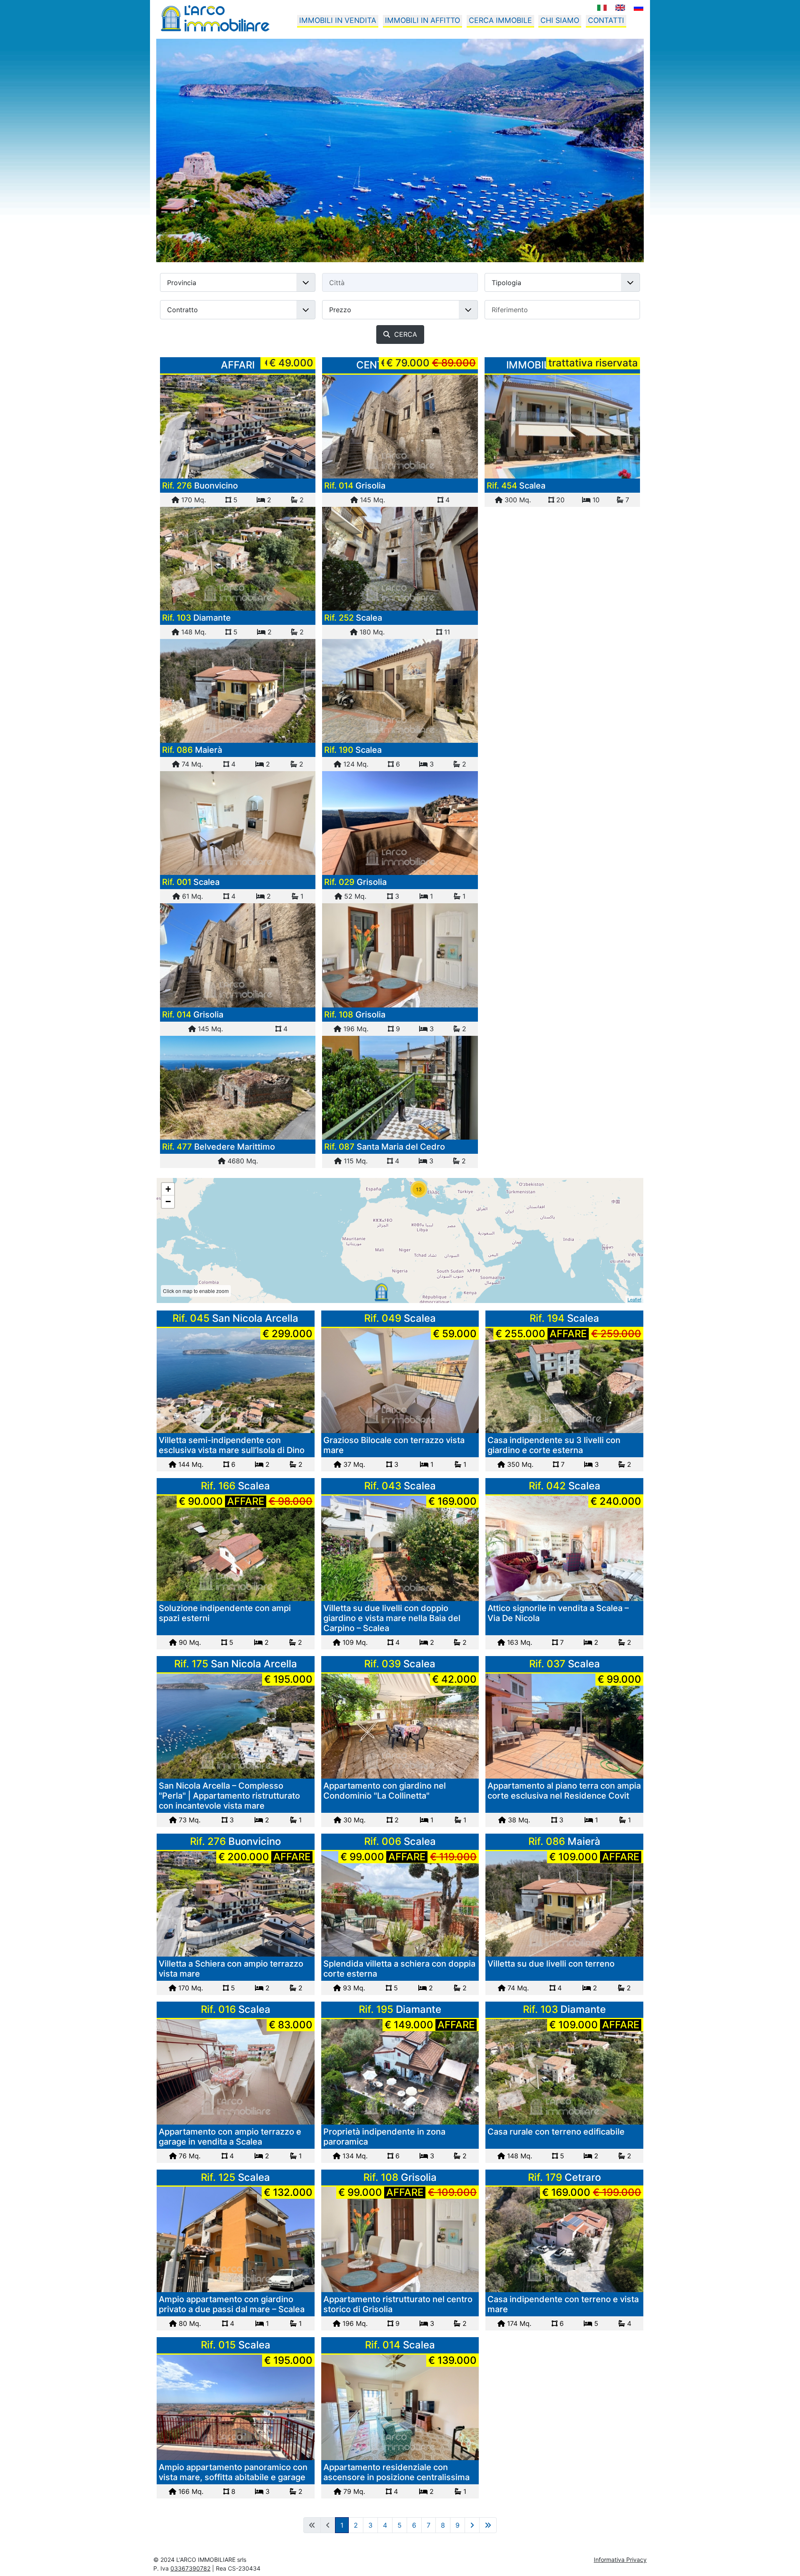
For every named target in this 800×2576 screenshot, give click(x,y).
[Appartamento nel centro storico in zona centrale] (238, 955)
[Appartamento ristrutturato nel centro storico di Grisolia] (400, 955)
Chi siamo (560, 20)
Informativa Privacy (620, 2560)
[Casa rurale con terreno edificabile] (238, 559)
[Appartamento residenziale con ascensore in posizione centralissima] (400, 2407)
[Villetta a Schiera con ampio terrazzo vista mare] (238, 427)
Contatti (606, 20)
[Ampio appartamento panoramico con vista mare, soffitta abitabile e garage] (236, 2407)
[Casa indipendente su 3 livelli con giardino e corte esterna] (564, 1381)
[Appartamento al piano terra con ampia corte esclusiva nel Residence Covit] (564, 1726)
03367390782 (190, 2568)
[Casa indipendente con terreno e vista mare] (564, 2239)
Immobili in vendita (338, 20)
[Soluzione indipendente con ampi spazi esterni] (236, 1548)
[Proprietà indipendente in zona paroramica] (400, 2072)
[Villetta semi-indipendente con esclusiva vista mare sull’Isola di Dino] (236, 1381)
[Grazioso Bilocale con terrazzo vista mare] (400, 1381)
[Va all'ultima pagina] (488, 2525)
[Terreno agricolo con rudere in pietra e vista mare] (238, 1088)
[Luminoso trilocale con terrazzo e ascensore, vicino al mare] (238, 823)
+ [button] (168, 1189)
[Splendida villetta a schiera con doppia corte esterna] (400, 1904)
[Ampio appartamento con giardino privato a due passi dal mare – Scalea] (236, 2239)
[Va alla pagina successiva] (472, 2525)
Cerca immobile (500, 20)
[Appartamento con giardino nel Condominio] (400, 1726)
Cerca (404, 334)
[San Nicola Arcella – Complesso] (236, 1726)
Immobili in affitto (422, 20)
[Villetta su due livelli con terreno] (238, 691)
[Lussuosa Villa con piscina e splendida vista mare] (562, 427)
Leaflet (634, 1299)
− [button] (168, 1202)
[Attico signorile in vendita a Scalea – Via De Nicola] (564, 1548)
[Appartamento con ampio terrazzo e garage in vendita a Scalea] (236, 2072)
